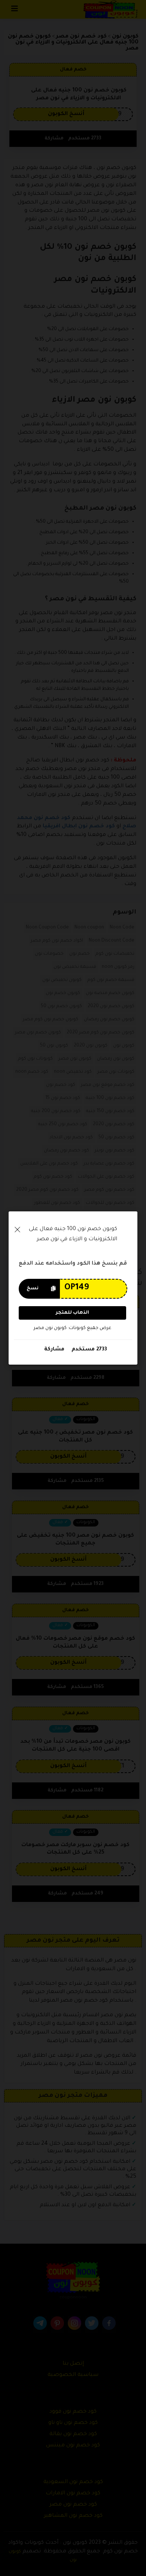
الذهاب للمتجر (72, 1313)
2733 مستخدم (89, 1349)
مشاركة (54, 1349)
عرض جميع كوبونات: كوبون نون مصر (72, 1328)
